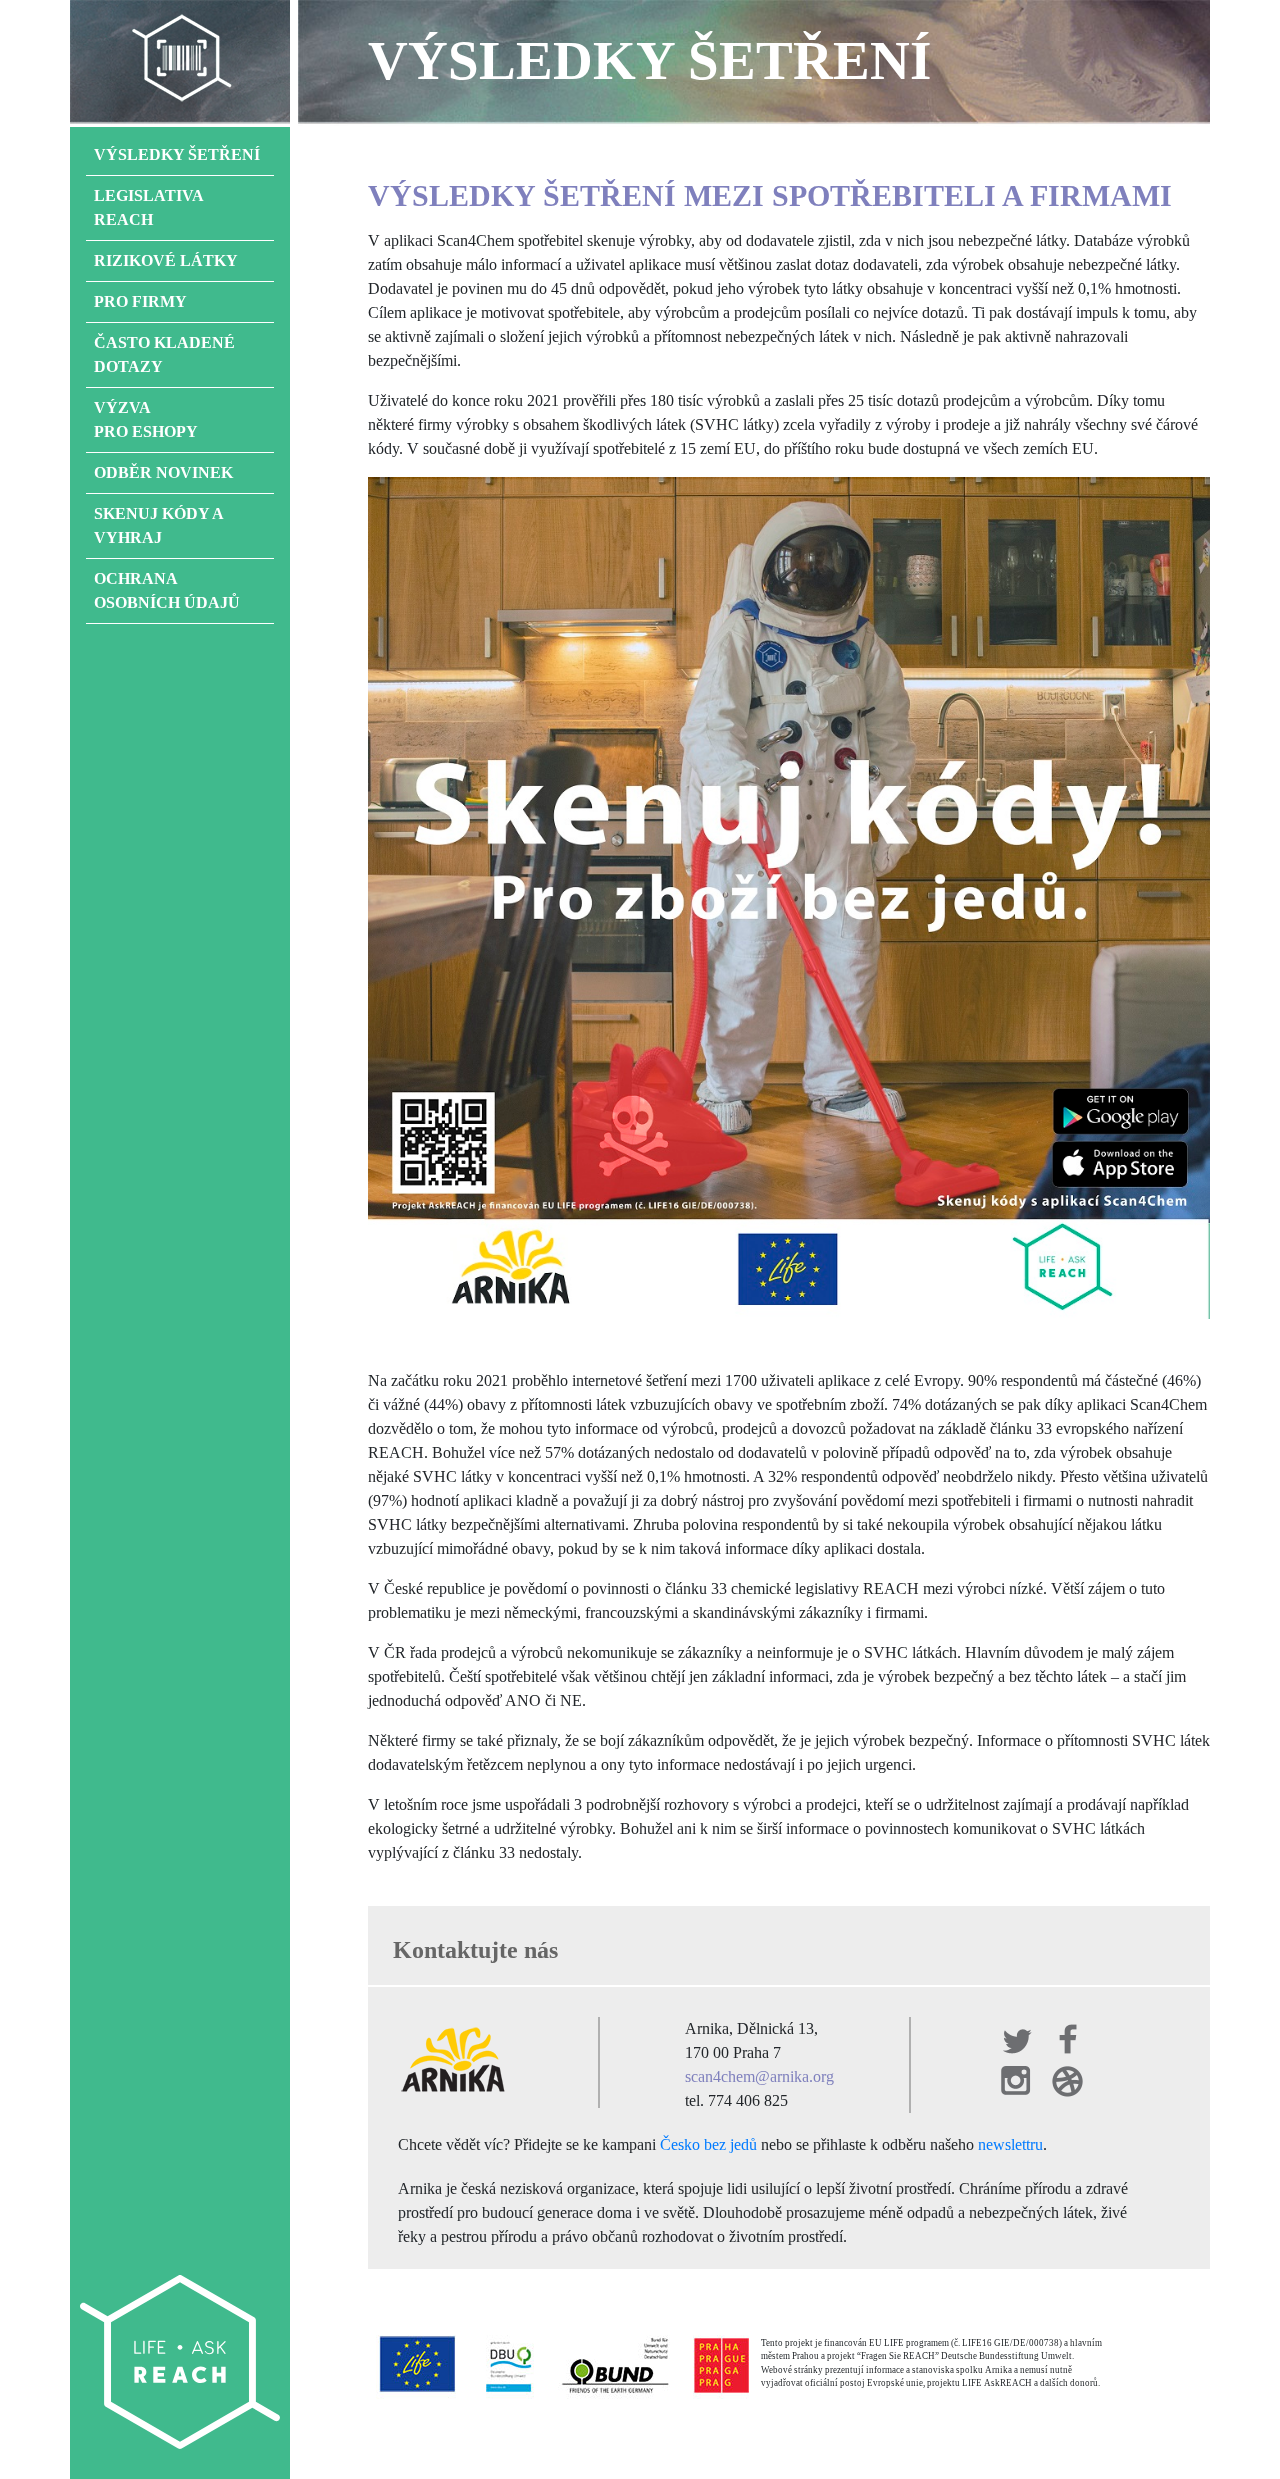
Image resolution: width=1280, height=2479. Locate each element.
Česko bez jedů (708, 2144)
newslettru (1010, 2144)
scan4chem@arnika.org (759, 2076)
